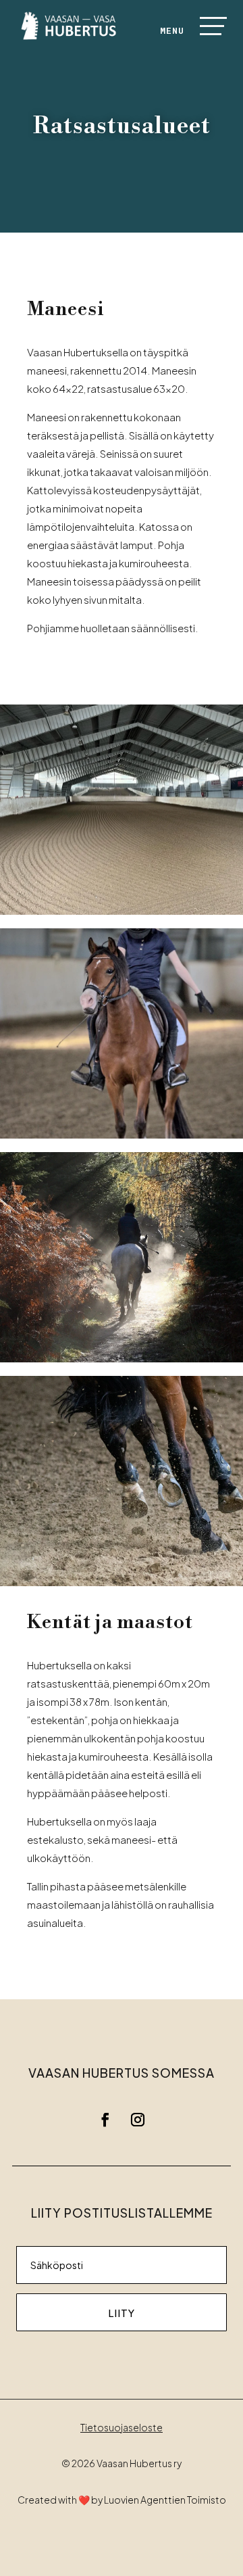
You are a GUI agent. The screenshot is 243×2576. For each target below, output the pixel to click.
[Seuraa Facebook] (105, 2120)
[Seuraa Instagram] (138, 2120)
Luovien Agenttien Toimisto (165, 2500)
